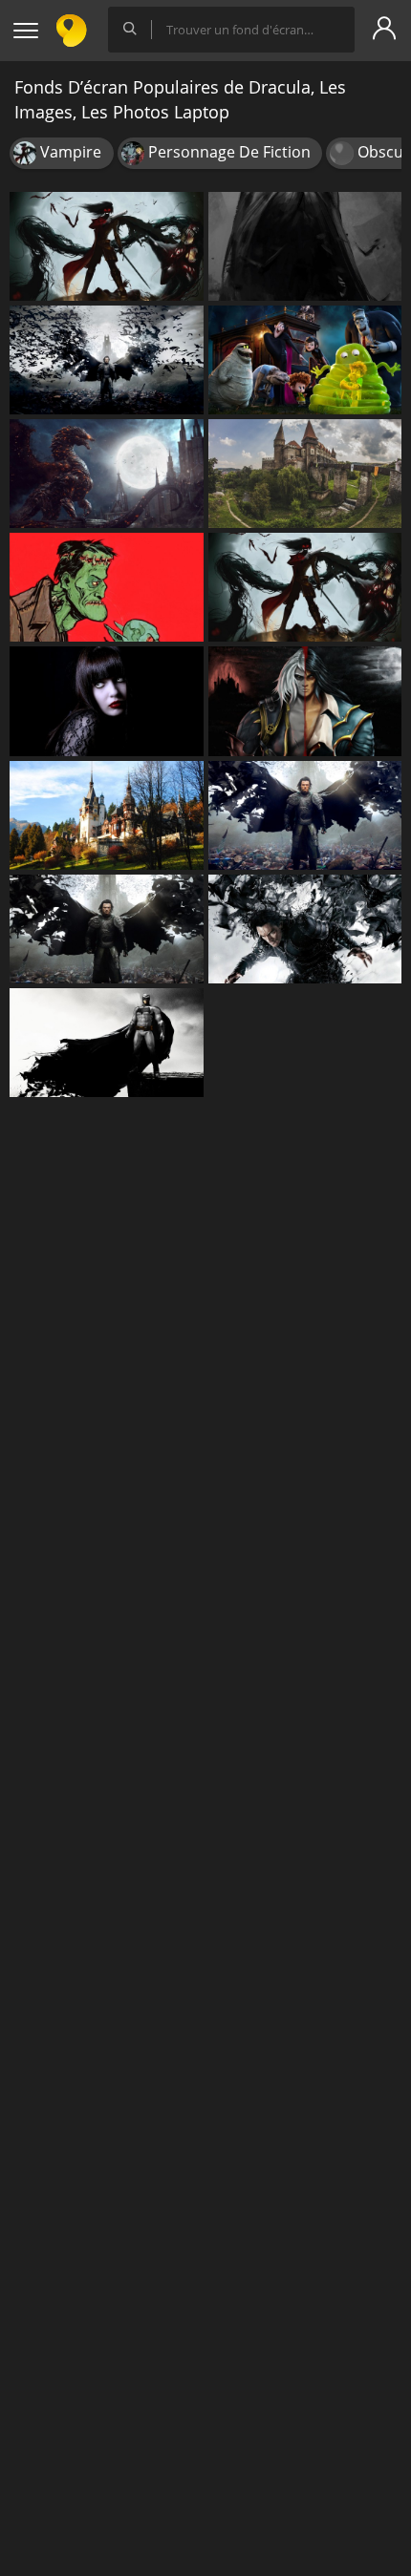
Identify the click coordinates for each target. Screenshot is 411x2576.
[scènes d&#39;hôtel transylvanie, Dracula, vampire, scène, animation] (305, 360)
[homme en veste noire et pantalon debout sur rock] (107, 1043)
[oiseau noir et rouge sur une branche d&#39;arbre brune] (107, 246)
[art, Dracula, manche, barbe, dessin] (107, 587)
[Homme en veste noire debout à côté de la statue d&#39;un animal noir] (107, 929)
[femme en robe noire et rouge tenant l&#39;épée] (305, 587)
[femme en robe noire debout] (305, 246)
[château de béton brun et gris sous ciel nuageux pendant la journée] (305, 474)
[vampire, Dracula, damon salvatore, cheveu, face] (107, 701)
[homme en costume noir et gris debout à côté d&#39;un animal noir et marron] (305, 815)
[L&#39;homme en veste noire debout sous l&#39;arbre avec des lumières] (107, 360)
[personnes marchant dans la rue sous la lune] (107, 474)
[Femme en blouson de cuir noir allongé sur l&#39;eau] (305, 929)
